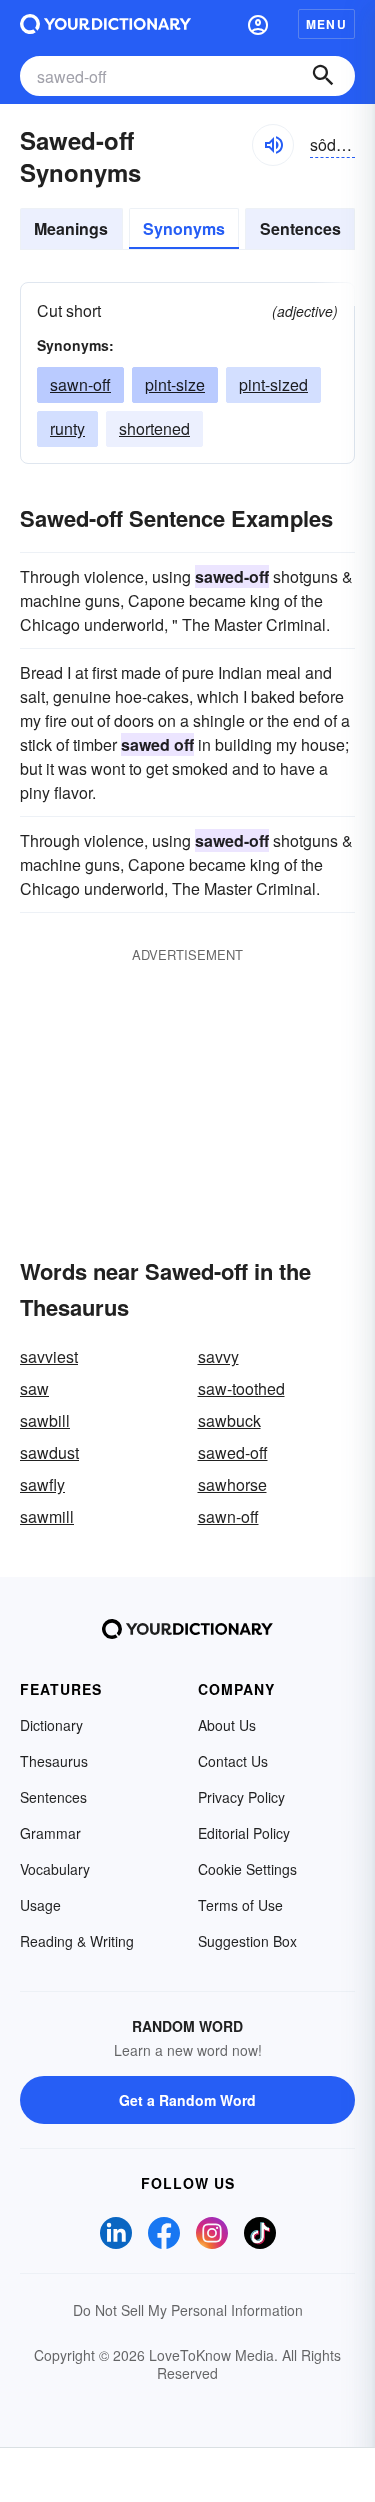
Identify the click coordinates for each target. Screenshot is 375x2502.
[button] (258, 24)
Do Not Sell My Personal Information (188, 2310)
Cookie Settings (247, 1869)
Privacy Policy (241, 1797)
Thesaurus (54, 1761)
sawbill (45, 1420)
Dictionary (51, 1725)
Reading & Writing (77, 1941)
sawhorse (232, 1484)
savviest (49, 1356)
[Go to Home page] (105, 24)
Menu (326, 24)
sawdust (49, 1452)
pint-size (175, 384)
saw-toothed (241, 1388)
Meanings (71, 228)
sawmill (47, 1516)
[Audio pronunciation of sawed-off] (273, 145)
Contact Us (233, 1761)
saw (34, 1388)
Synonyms (184, 228)
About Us (227, 1725)
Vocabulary (55, 1869)
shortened (154, 428)
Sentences (300, 228)
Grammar (50, 1833)
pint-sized (273, 384)
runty (67, 428)
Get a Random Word (187, 2100)
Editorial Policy (244, 1833)
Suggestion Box (247, 1941)
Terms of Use (240, 1905)
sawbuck (229, 1420)
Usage (40, 1905)
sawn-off (80, 384)
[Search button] (323, 76)
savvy (218, 1356)
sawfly (42, 1484)
